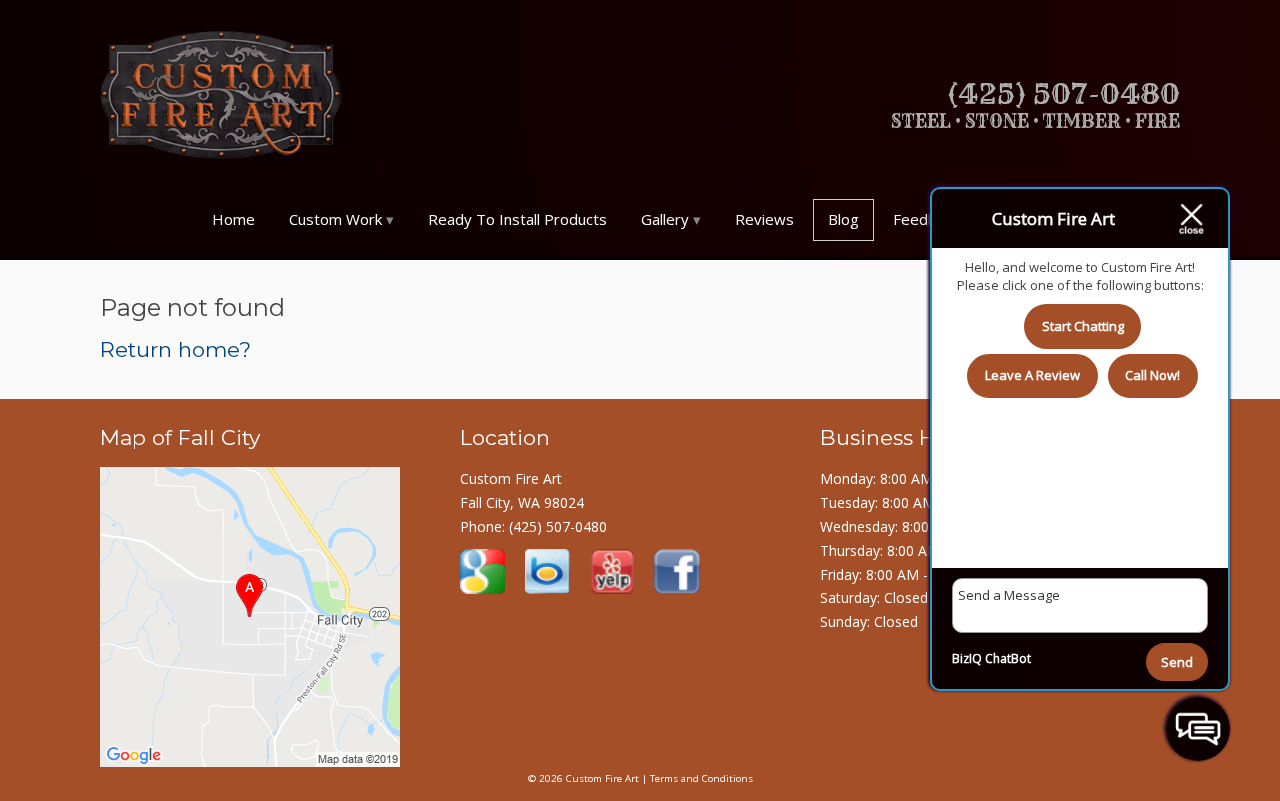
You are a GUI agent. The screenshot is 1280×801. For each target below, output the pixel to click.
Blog (843, 219)
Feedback (926, 219)
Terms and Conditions (701, 778)
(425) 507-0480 (558, 526)
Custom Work (335, 219)
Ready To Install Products (517, 219)
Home (233, 219)
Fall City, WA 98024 (522, 502)
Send (1177, 662)
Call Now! (1152, 375)
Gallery (665, 219)
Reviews (764, 219)
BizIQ (967, 658)
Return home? (175, 349)
